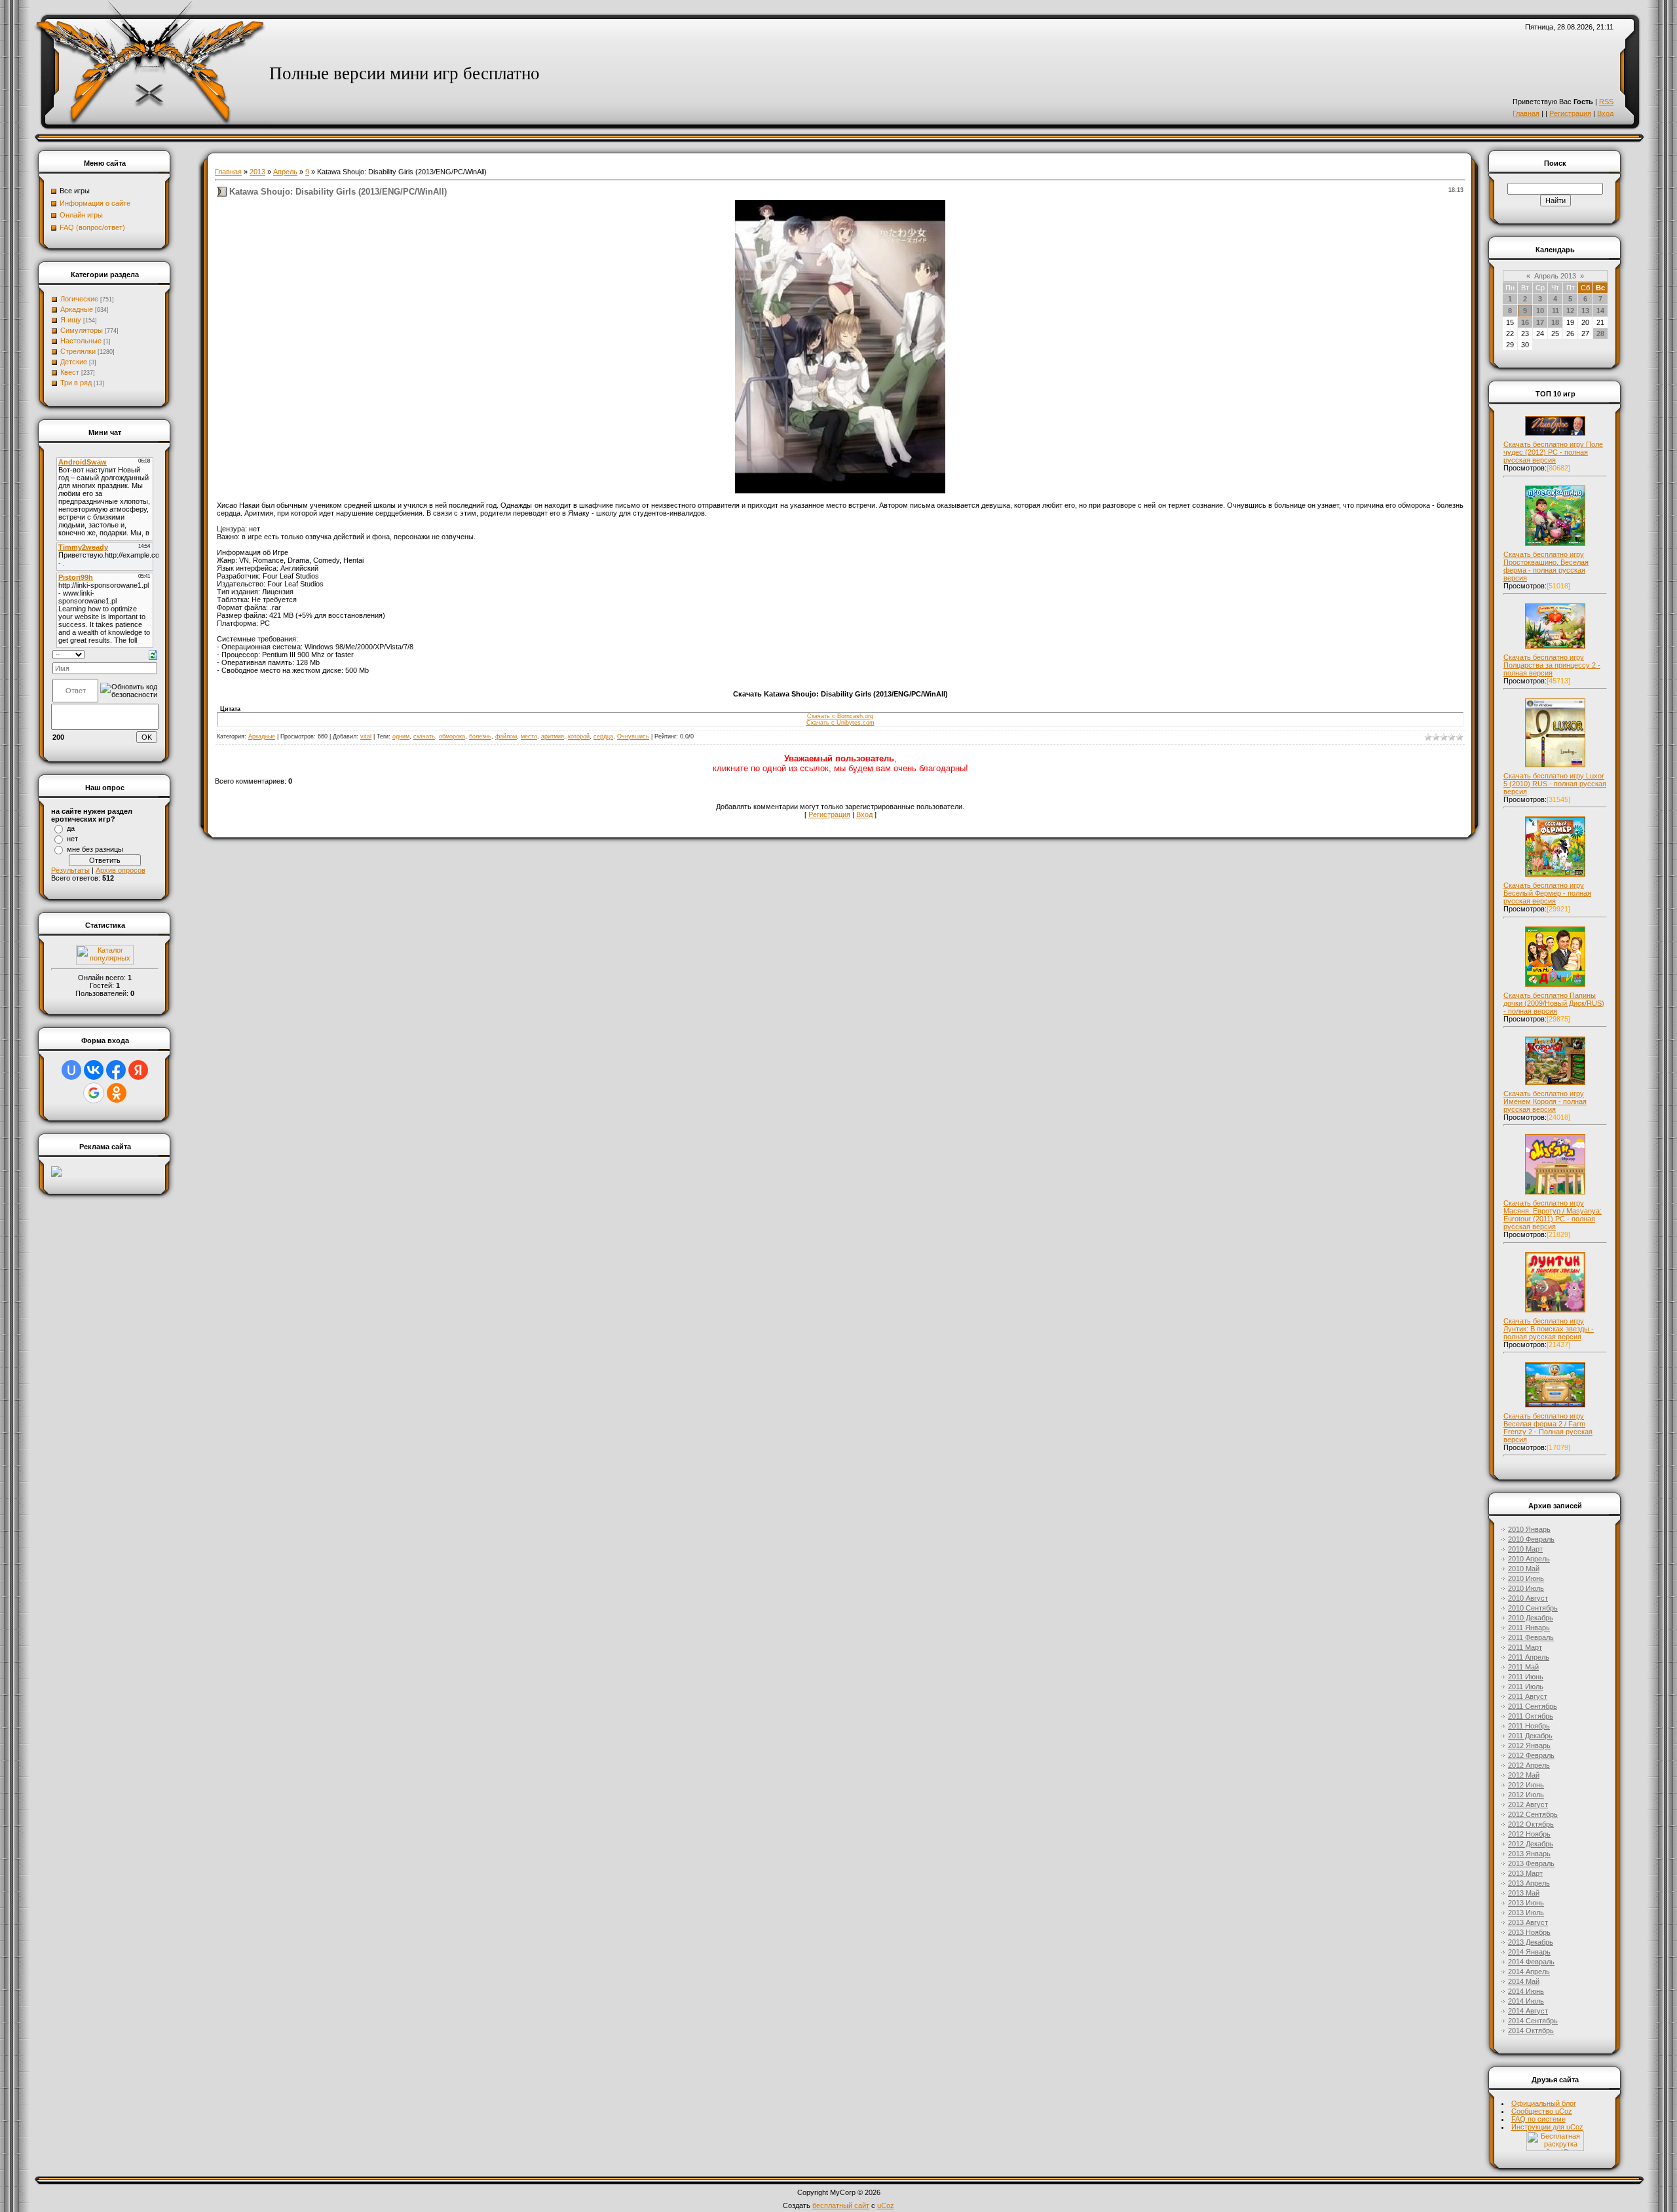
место (529, 736)
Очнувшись (633, 736)
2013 (257, 172)
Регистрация (1570, 113)
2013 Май (1524, 1893)
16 (1525, 322)
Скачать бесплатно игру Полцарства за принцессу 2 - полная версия (1552, 665)
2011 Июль (1526, 1687)
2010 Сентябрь (1533, 1608)
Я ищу (71, 320)
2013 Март (1525, 1873)
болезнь (480, 736)
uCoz (886, 2205)
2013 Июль (1526, 1913)
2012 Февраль (1531, 1755)
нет (72, 839)
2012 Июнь (1526, 1785)
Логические (79, 299)
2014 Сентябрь (1533, 2021)
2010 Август (1528, 1598)
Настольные (81, 341)
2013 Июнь (1526, 1903)
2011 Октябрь (1531, 1716)
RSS (1606, 102)
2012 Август (1528, 1804)
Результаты (70, 870)
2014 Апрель (1529, 1972)
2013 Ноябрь (1529, 1932)
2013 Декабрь (1531, 1942)
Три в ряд (76, 383)
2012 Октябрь (1531, 1824)
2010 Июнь (1526, 1578)
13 (1585, 311)
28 (1600, 334)
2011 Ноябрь (1529, 1726)
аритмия (553, 736)
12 (1570, 311)
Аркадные (77, 309)
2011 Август (1528, 1696)
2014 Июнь (1526, 1991)
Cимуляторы (82, 330)
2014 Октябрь (1531, 2031)
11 (1555, 311)
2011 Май (1523, 1667)
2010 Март (1525, 1549)
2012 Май (1524, 1775)
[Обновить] (153, 654)
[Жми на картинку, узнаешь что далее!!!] (1555, 436)
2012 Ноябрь (1529, 1834)
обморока (452, 736)
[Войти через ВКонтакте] (94, 1070)
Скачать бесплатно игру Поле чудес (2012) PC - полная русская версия (1553, 452)
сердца (603, 736)
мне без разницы (95, 849)
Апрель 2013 (1555, 276)
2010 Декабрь (1531, 1618)
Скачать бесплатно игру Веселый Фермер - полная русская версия (1547, 893)
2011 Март (1525, 1647)
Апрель (285, 172)
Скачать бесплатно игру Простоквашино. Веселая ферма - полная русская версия (1546, 566)
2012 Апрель (1529, 1765)
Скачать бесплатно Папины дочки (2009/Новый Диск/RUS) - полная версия (1554, 1003)
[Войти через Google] (94, 1093)
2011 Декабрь (1530, 1736)
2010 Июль (1526, 1588)
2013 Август (1528, 1922)
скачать (424, 736)
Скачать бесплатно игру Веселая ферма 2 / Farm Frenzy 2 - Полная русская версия (1548, 1428)
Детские (74, 362)
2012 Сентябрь (1533, 1814)
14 (1600, 311)
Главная (1526, 113)
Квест (70, 372)
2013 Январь (1529, 1854)
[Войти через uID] (71, 1070)
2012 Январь (1529, 1745)
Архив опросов (121, 870)
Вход (1605, 113)
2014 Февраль (1531, 1962)
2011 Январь (1529, 1628)
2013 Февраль (1531, 1863)
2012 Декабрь (1531, 1844)
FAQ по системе (1538, 2119)
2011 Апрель (1529, 1657)
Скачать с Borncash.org (840, 716)
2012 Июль (1526, 1795)
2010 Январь (1529, 1529)
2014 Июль (1526, 2001)
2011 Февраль (1531, 1637)
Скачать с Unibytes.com (840, 723)
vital (366, 736)
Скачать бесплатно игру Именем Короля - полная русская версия (1545, 1101)
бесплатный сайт (841, 2205)
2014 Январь (1529, 1952)
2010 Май (1524, 1569)
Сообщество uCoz (1542, 2111)
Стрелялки (78, 351)
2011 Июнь (1526, 1677)
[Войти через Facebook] (116, 1070)
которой (579, 736)
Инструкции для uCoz (1547, 2127)
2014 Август (1528, 2011)
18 (1555, 322)
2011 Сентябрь (1533, 1706)
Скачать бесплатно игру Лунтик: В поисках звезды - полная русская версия (1549, 1329)
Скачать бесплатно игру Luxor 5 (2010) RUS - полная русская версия (1555, 784)
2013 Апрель (1529, 1883)
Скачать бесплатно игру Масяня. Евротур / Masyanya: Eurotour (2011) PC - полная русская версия (1553, 1215)
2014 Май (1524, 1981)
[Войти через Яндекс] (138, 1070)
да (71, 828)
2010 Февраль (1531, 1539)
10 (1540, 311)
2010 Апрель (1529, 1559)
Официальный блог (1544, 2103)
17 (1540, 322)
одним (401, 736)
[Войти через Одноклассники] (117, 1093)
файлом (506, 736)
